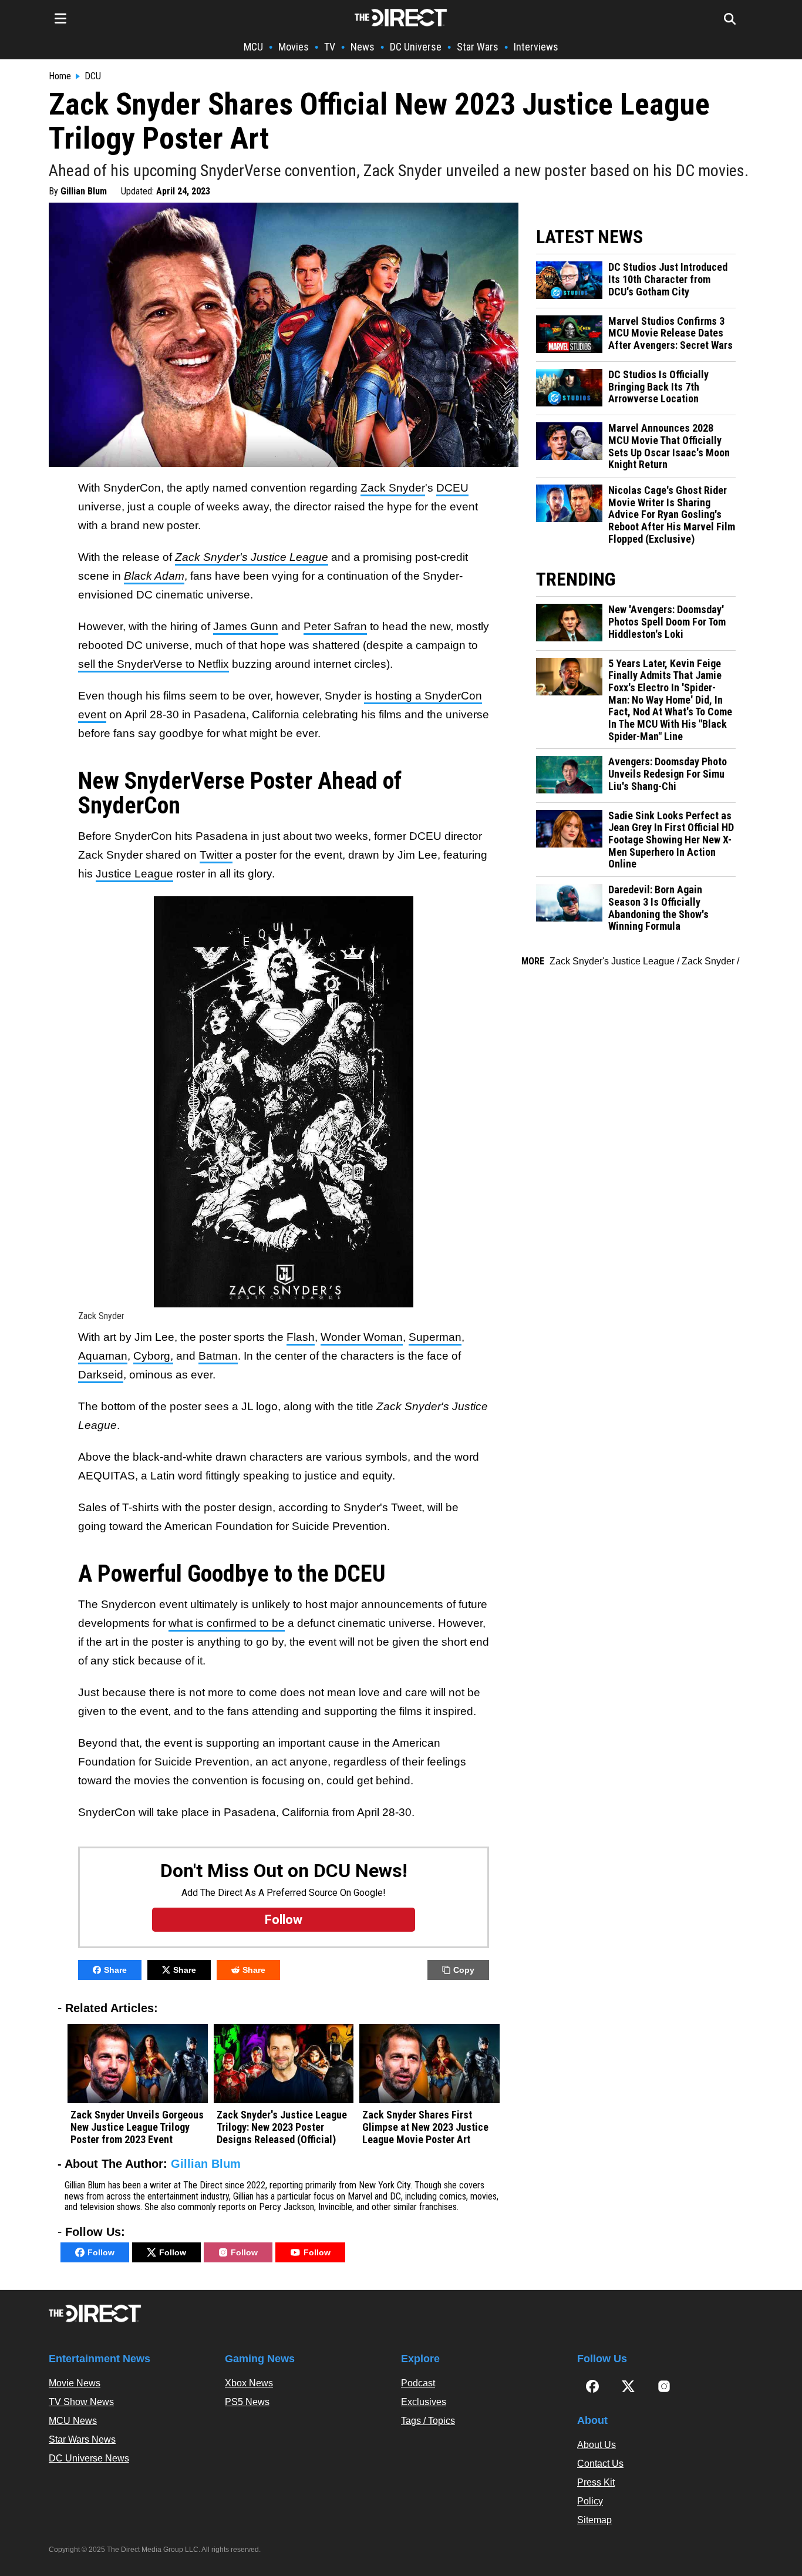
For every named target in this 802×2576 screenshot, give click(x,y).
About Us (597, 2445)
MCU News (73, 2421)
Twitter (216, 855)
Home (60, 76)
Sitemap (594, 2520)
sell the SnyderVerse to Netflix (154, 664)
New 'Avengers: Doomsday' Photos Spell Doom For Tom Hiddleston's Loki (667, 622)
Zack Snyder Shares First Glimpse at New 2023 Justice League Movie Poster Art (425, 2127)
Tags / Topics (428, 2421)
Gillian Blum (84, 191)
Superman (435, 1337)
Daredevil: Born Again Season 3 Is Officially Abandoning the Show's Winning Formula (658, 908)
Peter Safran (335, 626)
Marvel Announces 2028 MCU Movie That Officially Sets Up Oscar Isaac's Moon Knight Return (669, 446)
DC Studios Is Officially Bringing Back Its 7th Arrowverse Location (658, 387)
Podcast (418, 2383)
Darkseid (101, 1375)
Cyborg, (153, 1356)
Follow (101, 2252)
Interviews (536, 47)
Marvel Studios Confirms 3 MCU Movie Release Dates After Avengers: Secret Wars (670, 333)
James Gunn (246, 626)
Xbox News (249, 2383)
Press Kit (596, 2482)
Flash (301, 1337)
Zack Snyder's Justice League (612, 961)
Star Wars (478, 47)
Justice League (134, 874)
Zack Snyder (393, 488)
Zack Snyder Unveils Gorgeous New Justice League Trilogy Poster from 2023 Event (137, 2127)
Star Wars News (82, 2439)
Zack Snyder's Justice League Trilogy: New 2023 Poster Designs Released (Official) (282, 2127)
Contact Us (600, 2464)
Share (115, 1970)
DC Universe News (89, 2458)
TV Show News (81, 2402)
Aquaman (103, 1356)
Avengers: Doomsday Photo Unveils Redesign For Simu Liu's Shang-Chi (668, 774)
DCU (93, 76)
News (363, 47)
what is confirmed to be (227, 1623)
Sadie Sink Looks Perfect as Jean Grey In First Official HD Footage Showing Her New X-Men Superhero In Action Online (671, 840)
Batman (218, 1356)
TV (330, 47)
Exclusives (424, 2402)
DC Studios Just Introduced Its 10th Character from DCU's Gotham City (668, 279)
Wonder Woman (362, 1337)
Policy (590, 2501)
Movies (294, 47)
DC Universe (416, 47)
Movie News (75, 2383)
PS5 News (247, 2402)
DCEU (452, 488)
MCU (253, 47)
